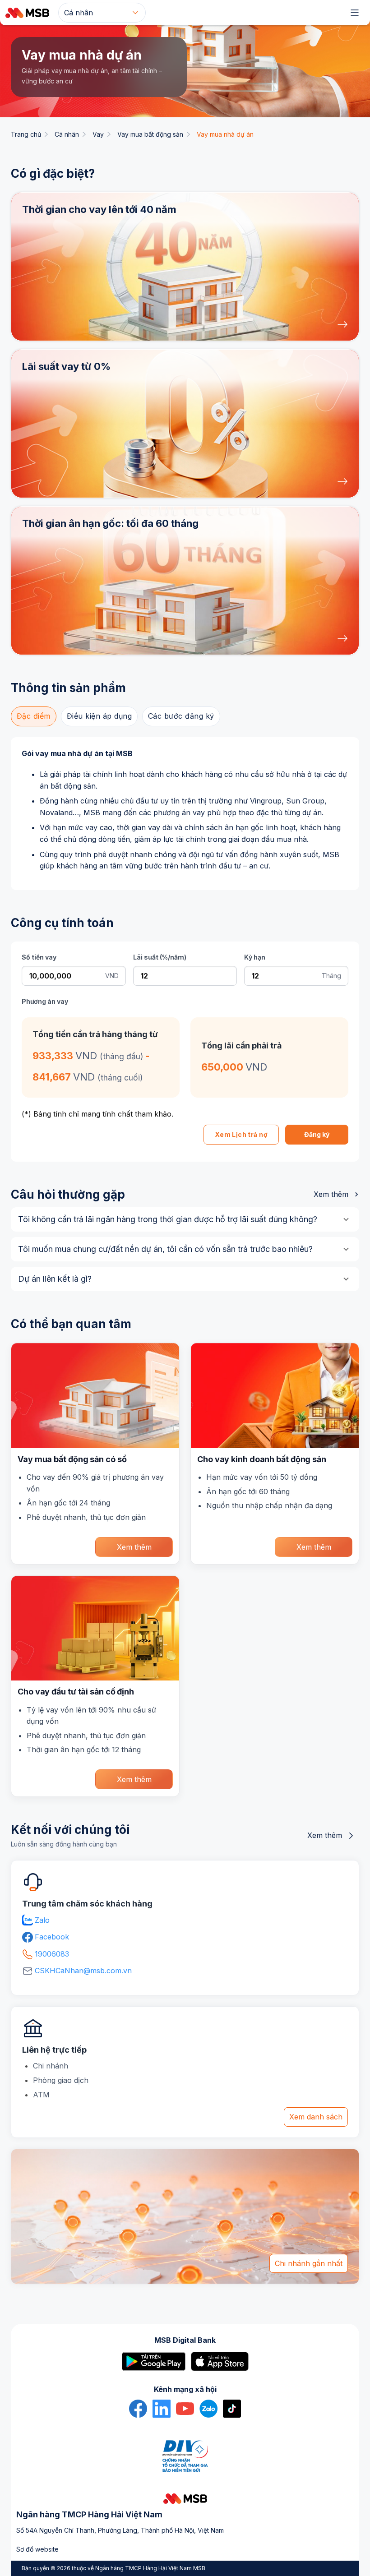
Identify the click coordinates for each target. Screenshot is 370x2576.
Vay (98, 134)
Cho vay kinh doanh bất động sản (262, 1459)
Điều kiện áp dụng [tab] (99, 716)
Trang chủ (26, 134)
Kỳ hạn (255, 957)
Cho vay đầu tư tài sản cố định (76, 1692)
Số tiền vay (39, 957)
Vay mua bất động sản (150, 134)
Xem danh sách (316, 2117)
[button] (185, 267)
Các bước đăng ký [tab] (181, 716)
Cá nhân (67, 134)
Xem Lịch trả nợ (241, 1134)
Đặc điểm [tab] (34, 716)
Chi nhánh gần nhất (309, 2263)
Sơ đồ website (37, 2549)
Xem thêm (331, 1194)
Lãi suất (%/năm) (160, 957)
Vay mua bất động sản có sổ (72, 1459)
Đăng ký (317, 1134)
